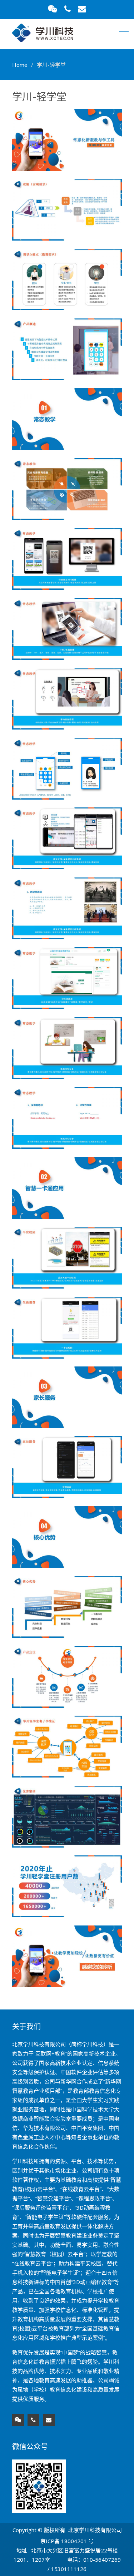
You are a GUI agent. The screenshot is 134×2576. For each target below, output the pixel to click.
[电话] (33, 2420)
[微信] (18, 2420)
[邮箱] (49, 2420)
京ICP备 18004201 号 (67, 2541)
